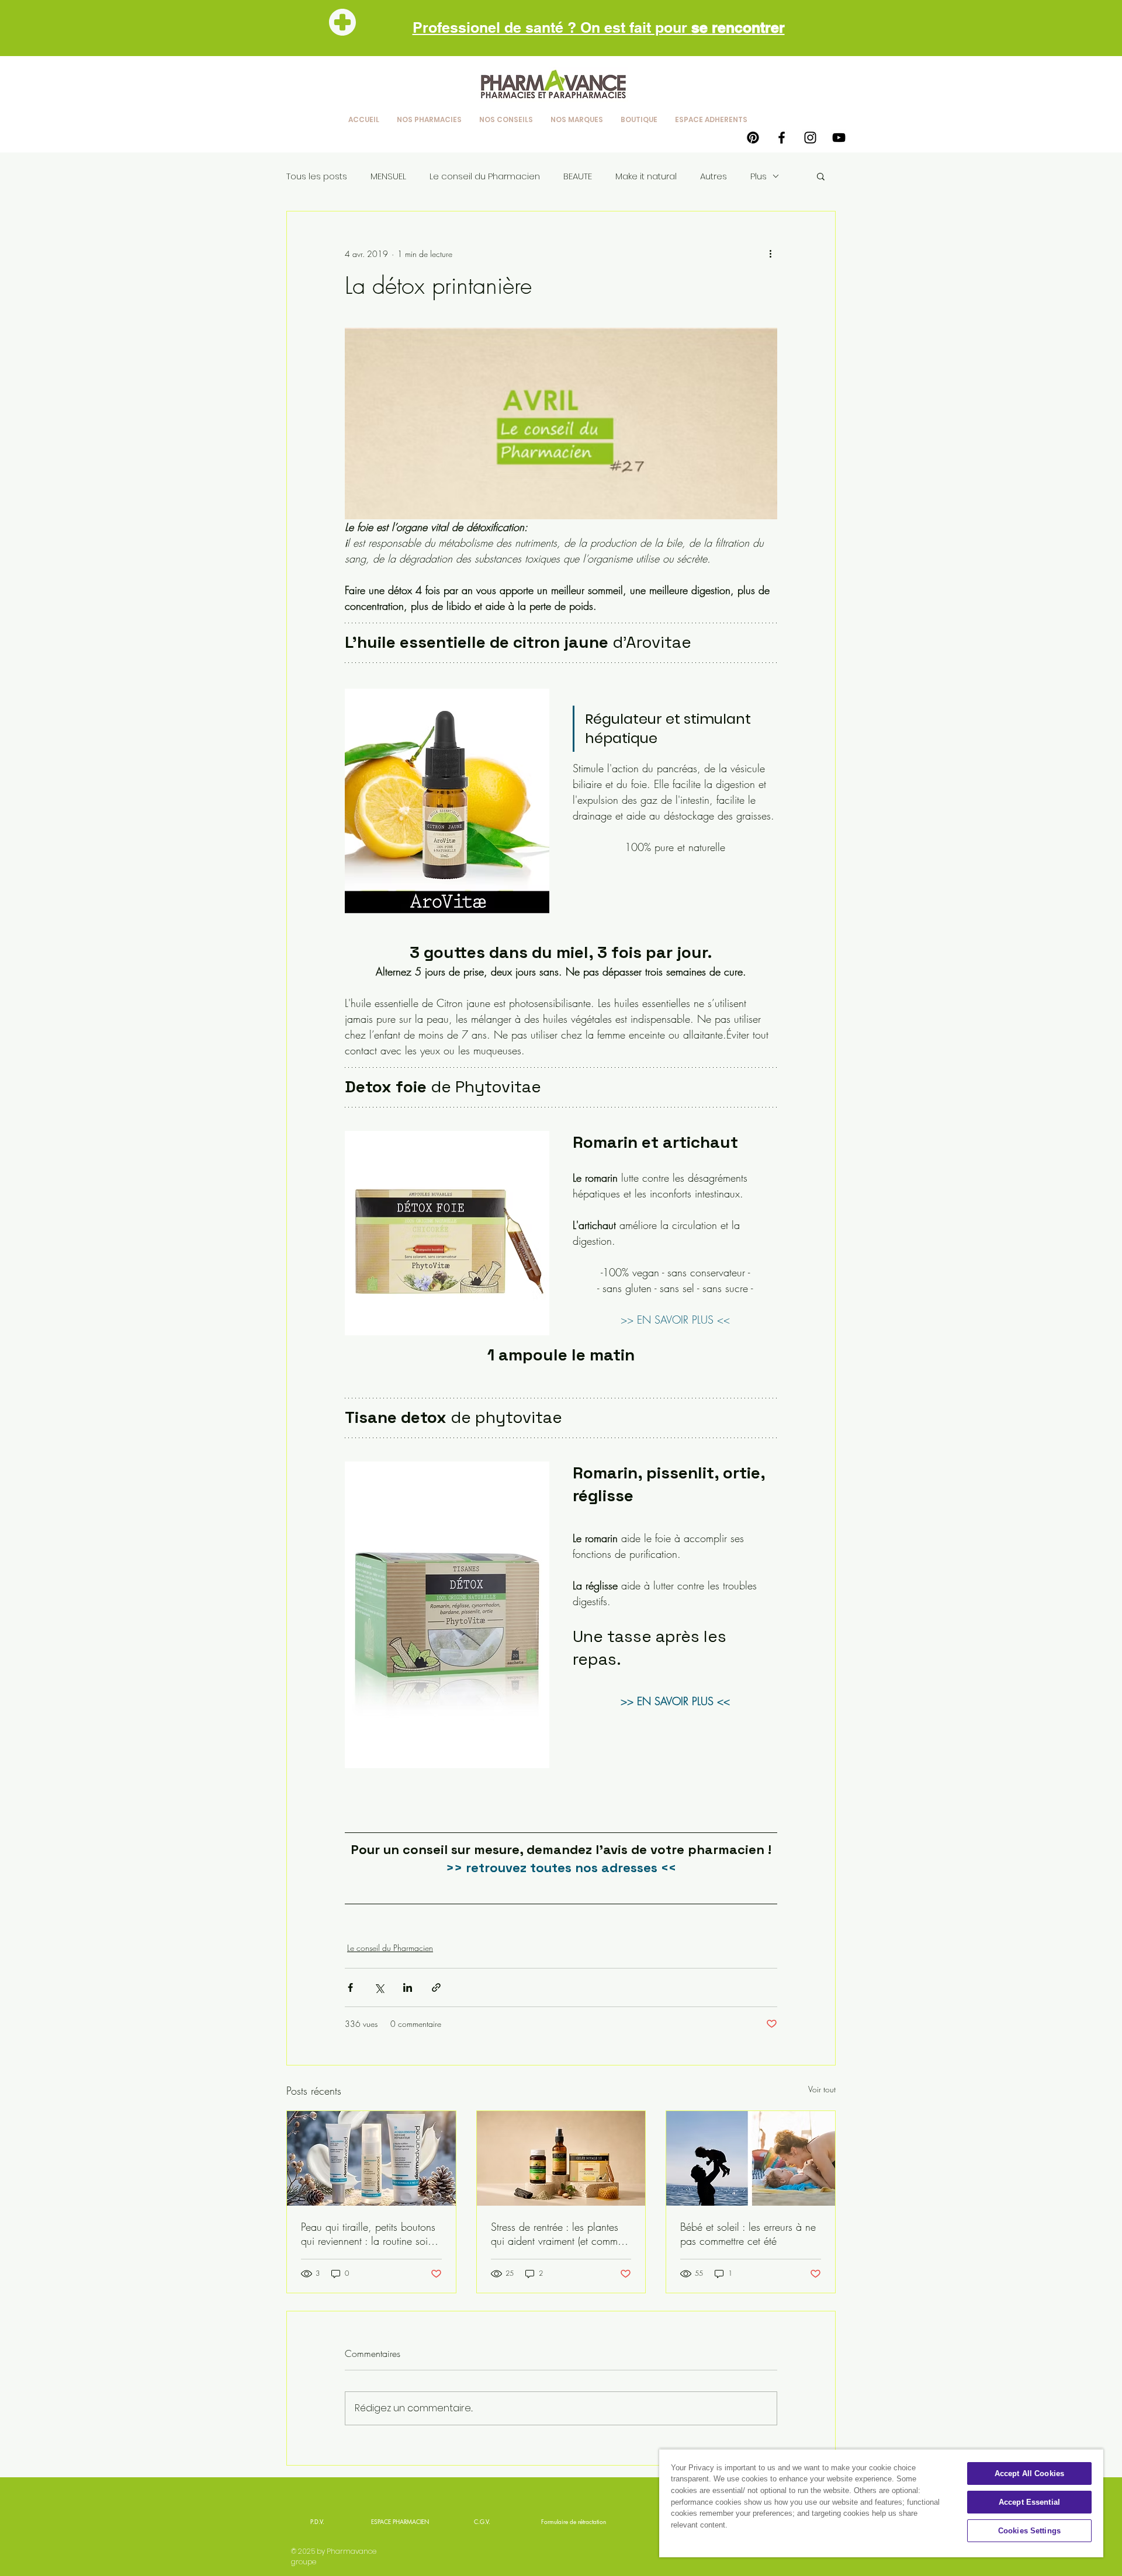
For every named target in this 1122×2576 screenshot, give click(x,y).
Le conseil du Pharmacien (485, 176)
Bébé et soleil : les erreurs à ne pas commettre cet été (748, 2234)
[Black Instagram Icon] (810, 138)
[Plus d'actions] (770, 254)
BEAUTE (578, 176)
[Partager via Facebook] (350, 1987)
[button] (821, 176)
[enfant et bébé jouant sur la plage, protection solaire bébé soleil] (751, 2158)
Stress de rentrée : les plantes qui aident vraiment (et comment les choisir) (561, 2234)
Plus (759, 176)
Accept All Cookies (1029, 2473)
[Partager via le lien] (436, 1987)
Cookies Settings (1029, 2531)
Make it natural (646, 176)
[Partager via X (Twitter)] (379, 1987)
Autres (714, 176)
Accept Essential (1029, 2502)
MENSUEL (388, 176)
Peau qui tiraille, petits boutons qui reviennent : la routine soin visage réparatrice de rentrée (368, 2234)
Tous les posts (317, 176)
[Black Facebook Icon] (782, 138)
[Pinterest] (753, 138)
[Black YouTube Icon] (839, 138)
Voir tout (822, 2089)
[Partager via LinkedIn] (408, 1987)
